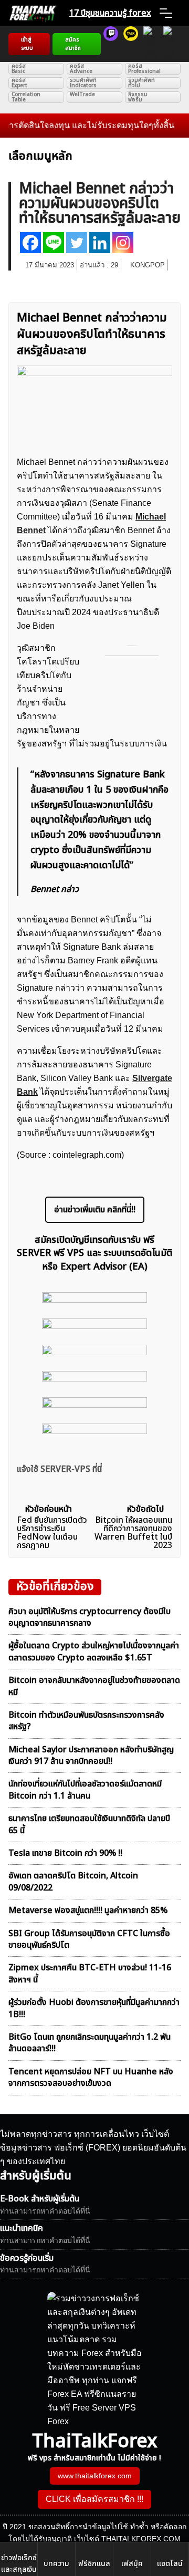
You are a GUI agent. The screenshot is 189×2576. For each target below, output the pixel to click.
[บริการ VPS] (151, 44)
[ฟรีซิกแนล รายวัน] (111, 44)
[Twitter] (77, 243)
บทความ (56, 2564)
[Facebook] (30, 243)
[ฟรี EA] (169, 44)
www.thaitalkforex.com (95, 2476)
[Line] (54, 243)
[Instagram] (123, 243)
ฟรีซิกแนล (94, 2564)
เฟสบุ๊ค (132, 2564)
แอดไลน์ (170, 2564)
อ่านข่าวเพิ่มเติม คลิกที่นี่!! (95, 1210)
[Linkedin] (100, 243)
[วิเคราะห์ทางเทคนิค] (131, 44)
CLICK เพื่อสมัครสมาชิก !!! (94, 2499)
